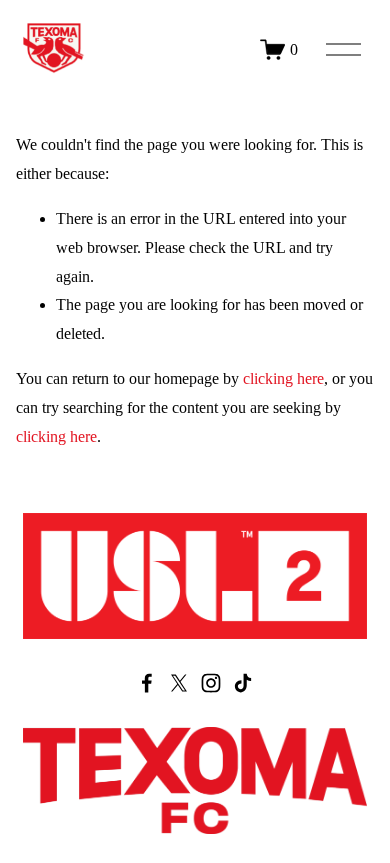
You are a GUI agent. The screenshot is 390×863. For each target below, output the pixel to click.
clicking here (283, 378)
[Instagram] (211, 683)
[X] (179, 683)
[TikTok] (243, 683)
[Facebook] (147, 683)
